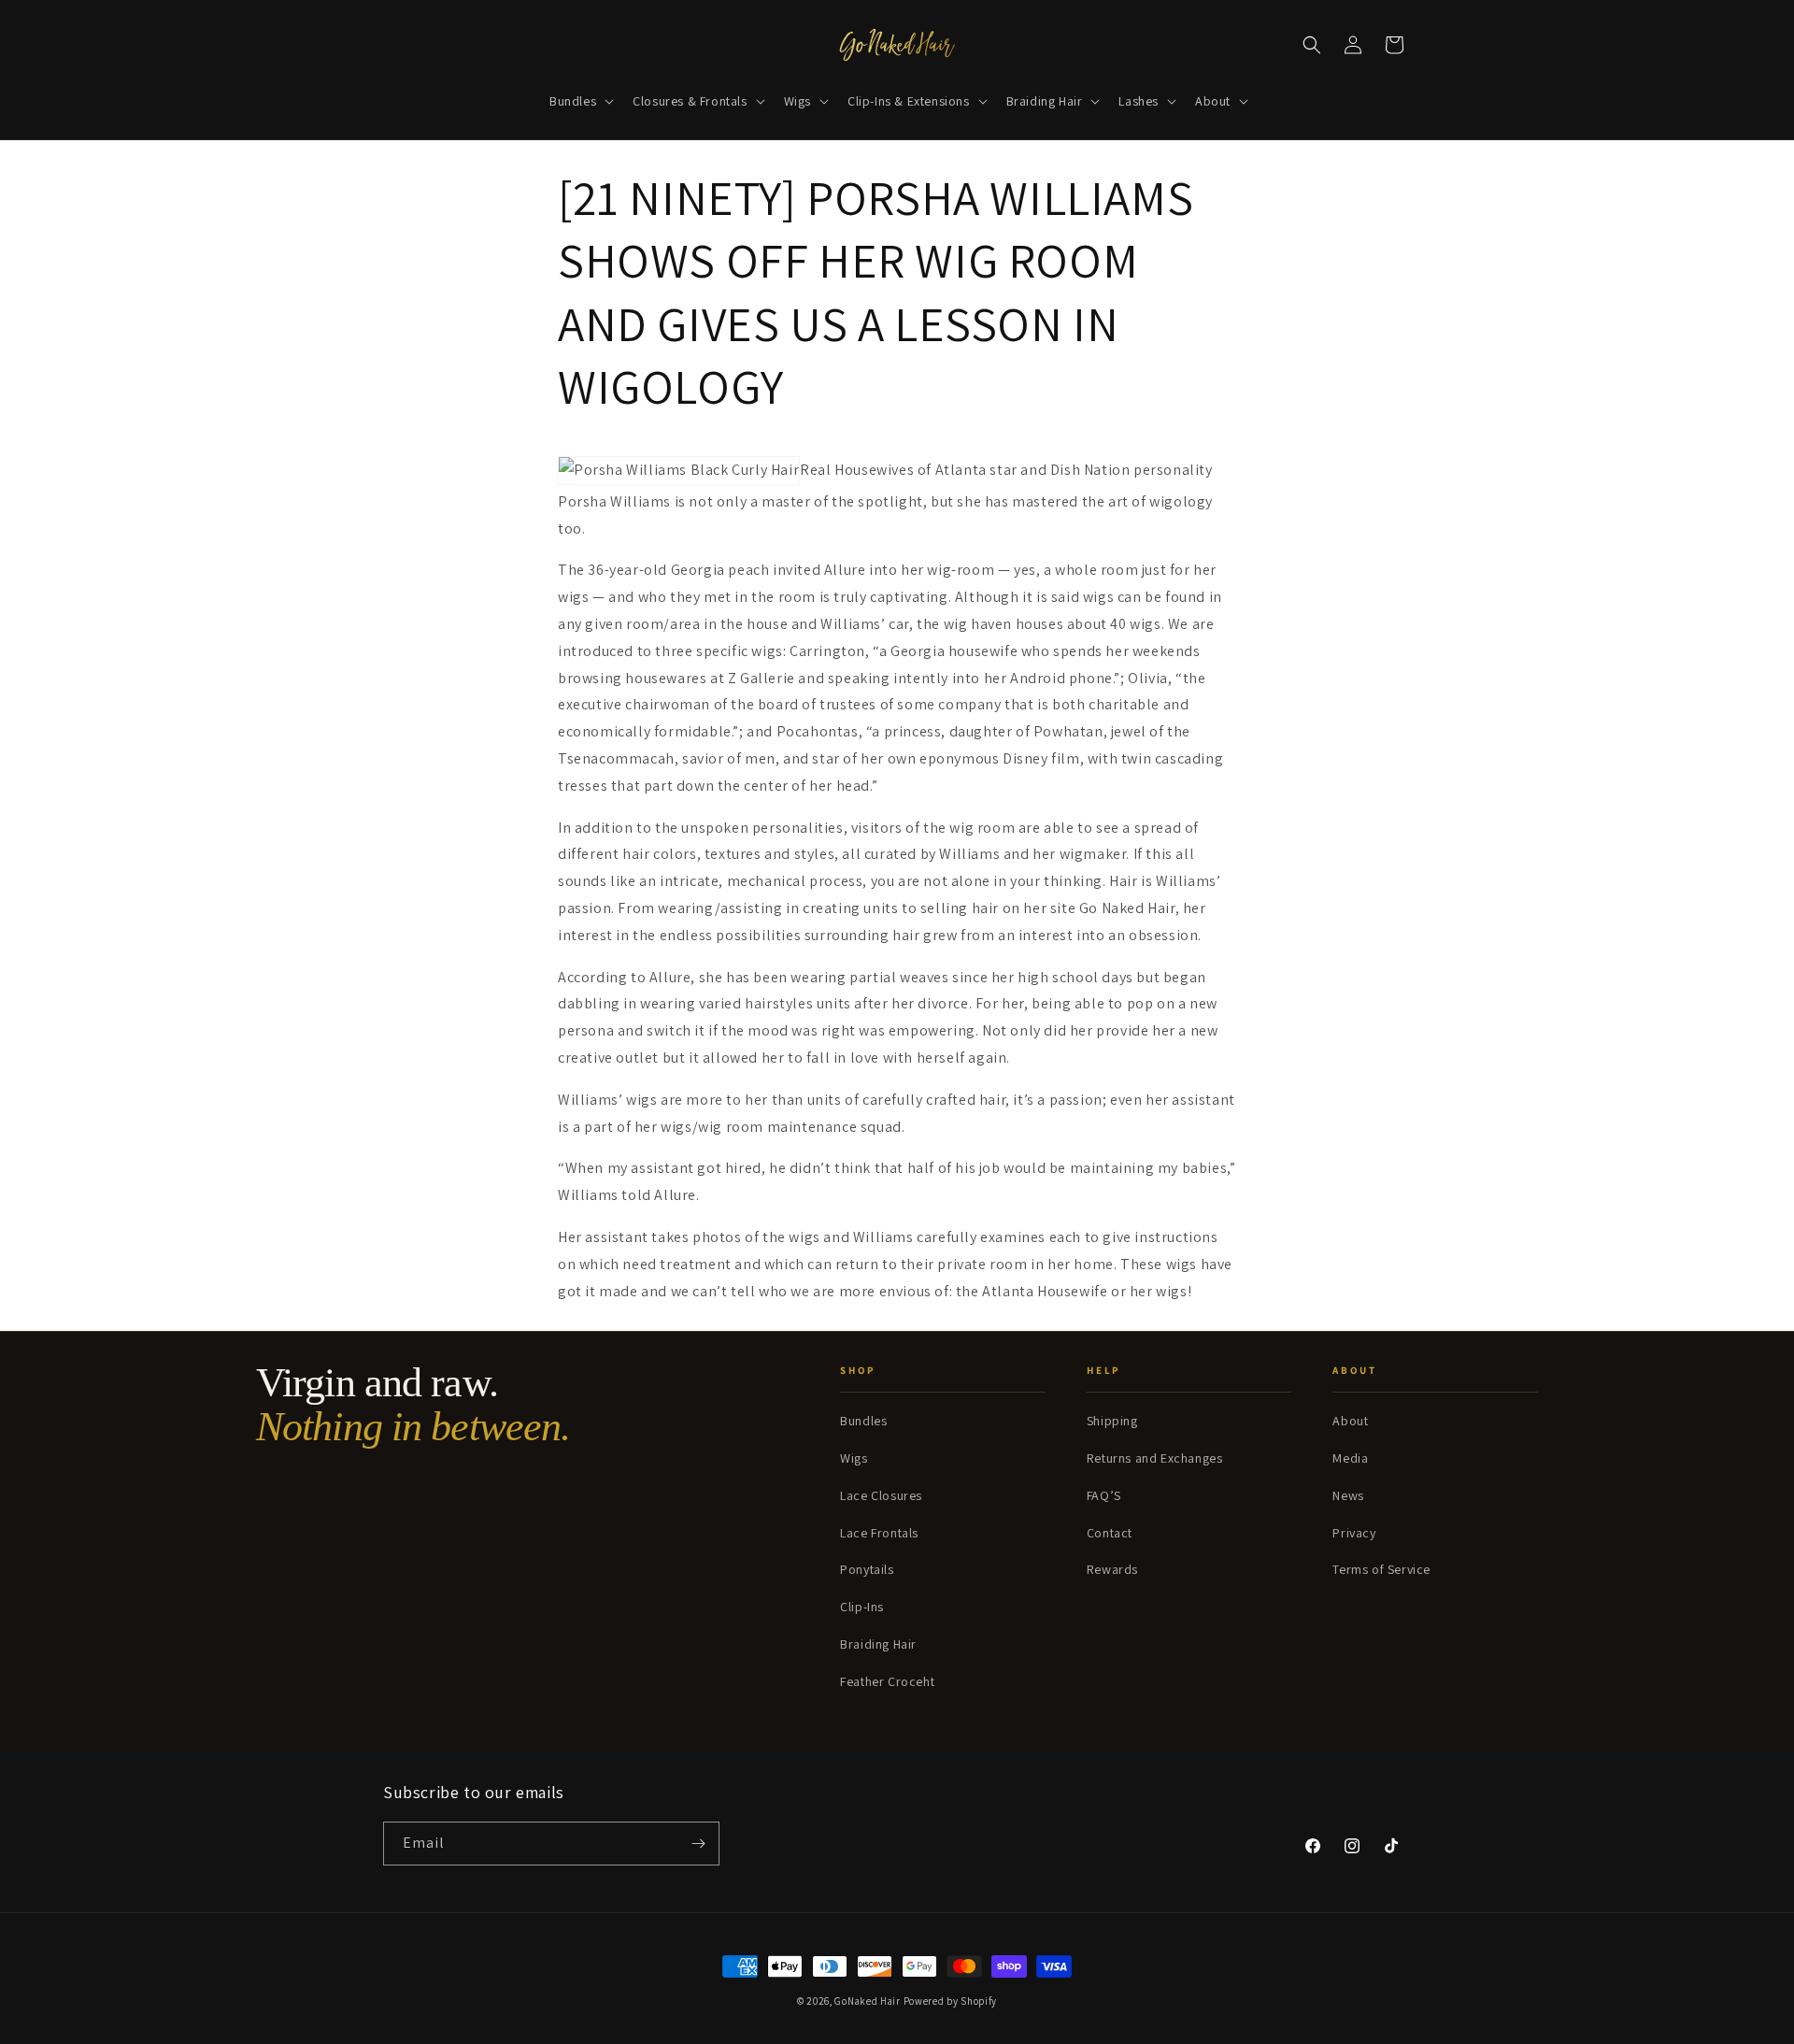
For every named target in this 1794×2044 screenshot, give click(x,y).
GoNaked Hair (867, 2001)
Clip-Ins (862, 1607)
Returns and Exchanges (1155, 1458)
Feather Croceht (887, 1681)
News (1348, 1495)
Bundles (863, 1421)
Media (1350, 1458)
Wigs (854, 1458)
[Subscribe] (698, 1844)
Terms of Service (1381, 1569)
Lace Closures (881, 1495)
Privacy (1354, 1533)
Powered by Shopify (951, 2001)
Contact (1110, 1533)
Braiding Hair (878, 1644)
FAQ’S (1104, 1495)
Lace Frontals (879, 1533)
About (1350, 1421)
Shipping (1112, 1421)
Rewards (1112, 1569)
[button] (580, 101)
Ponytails (867, 1569)
